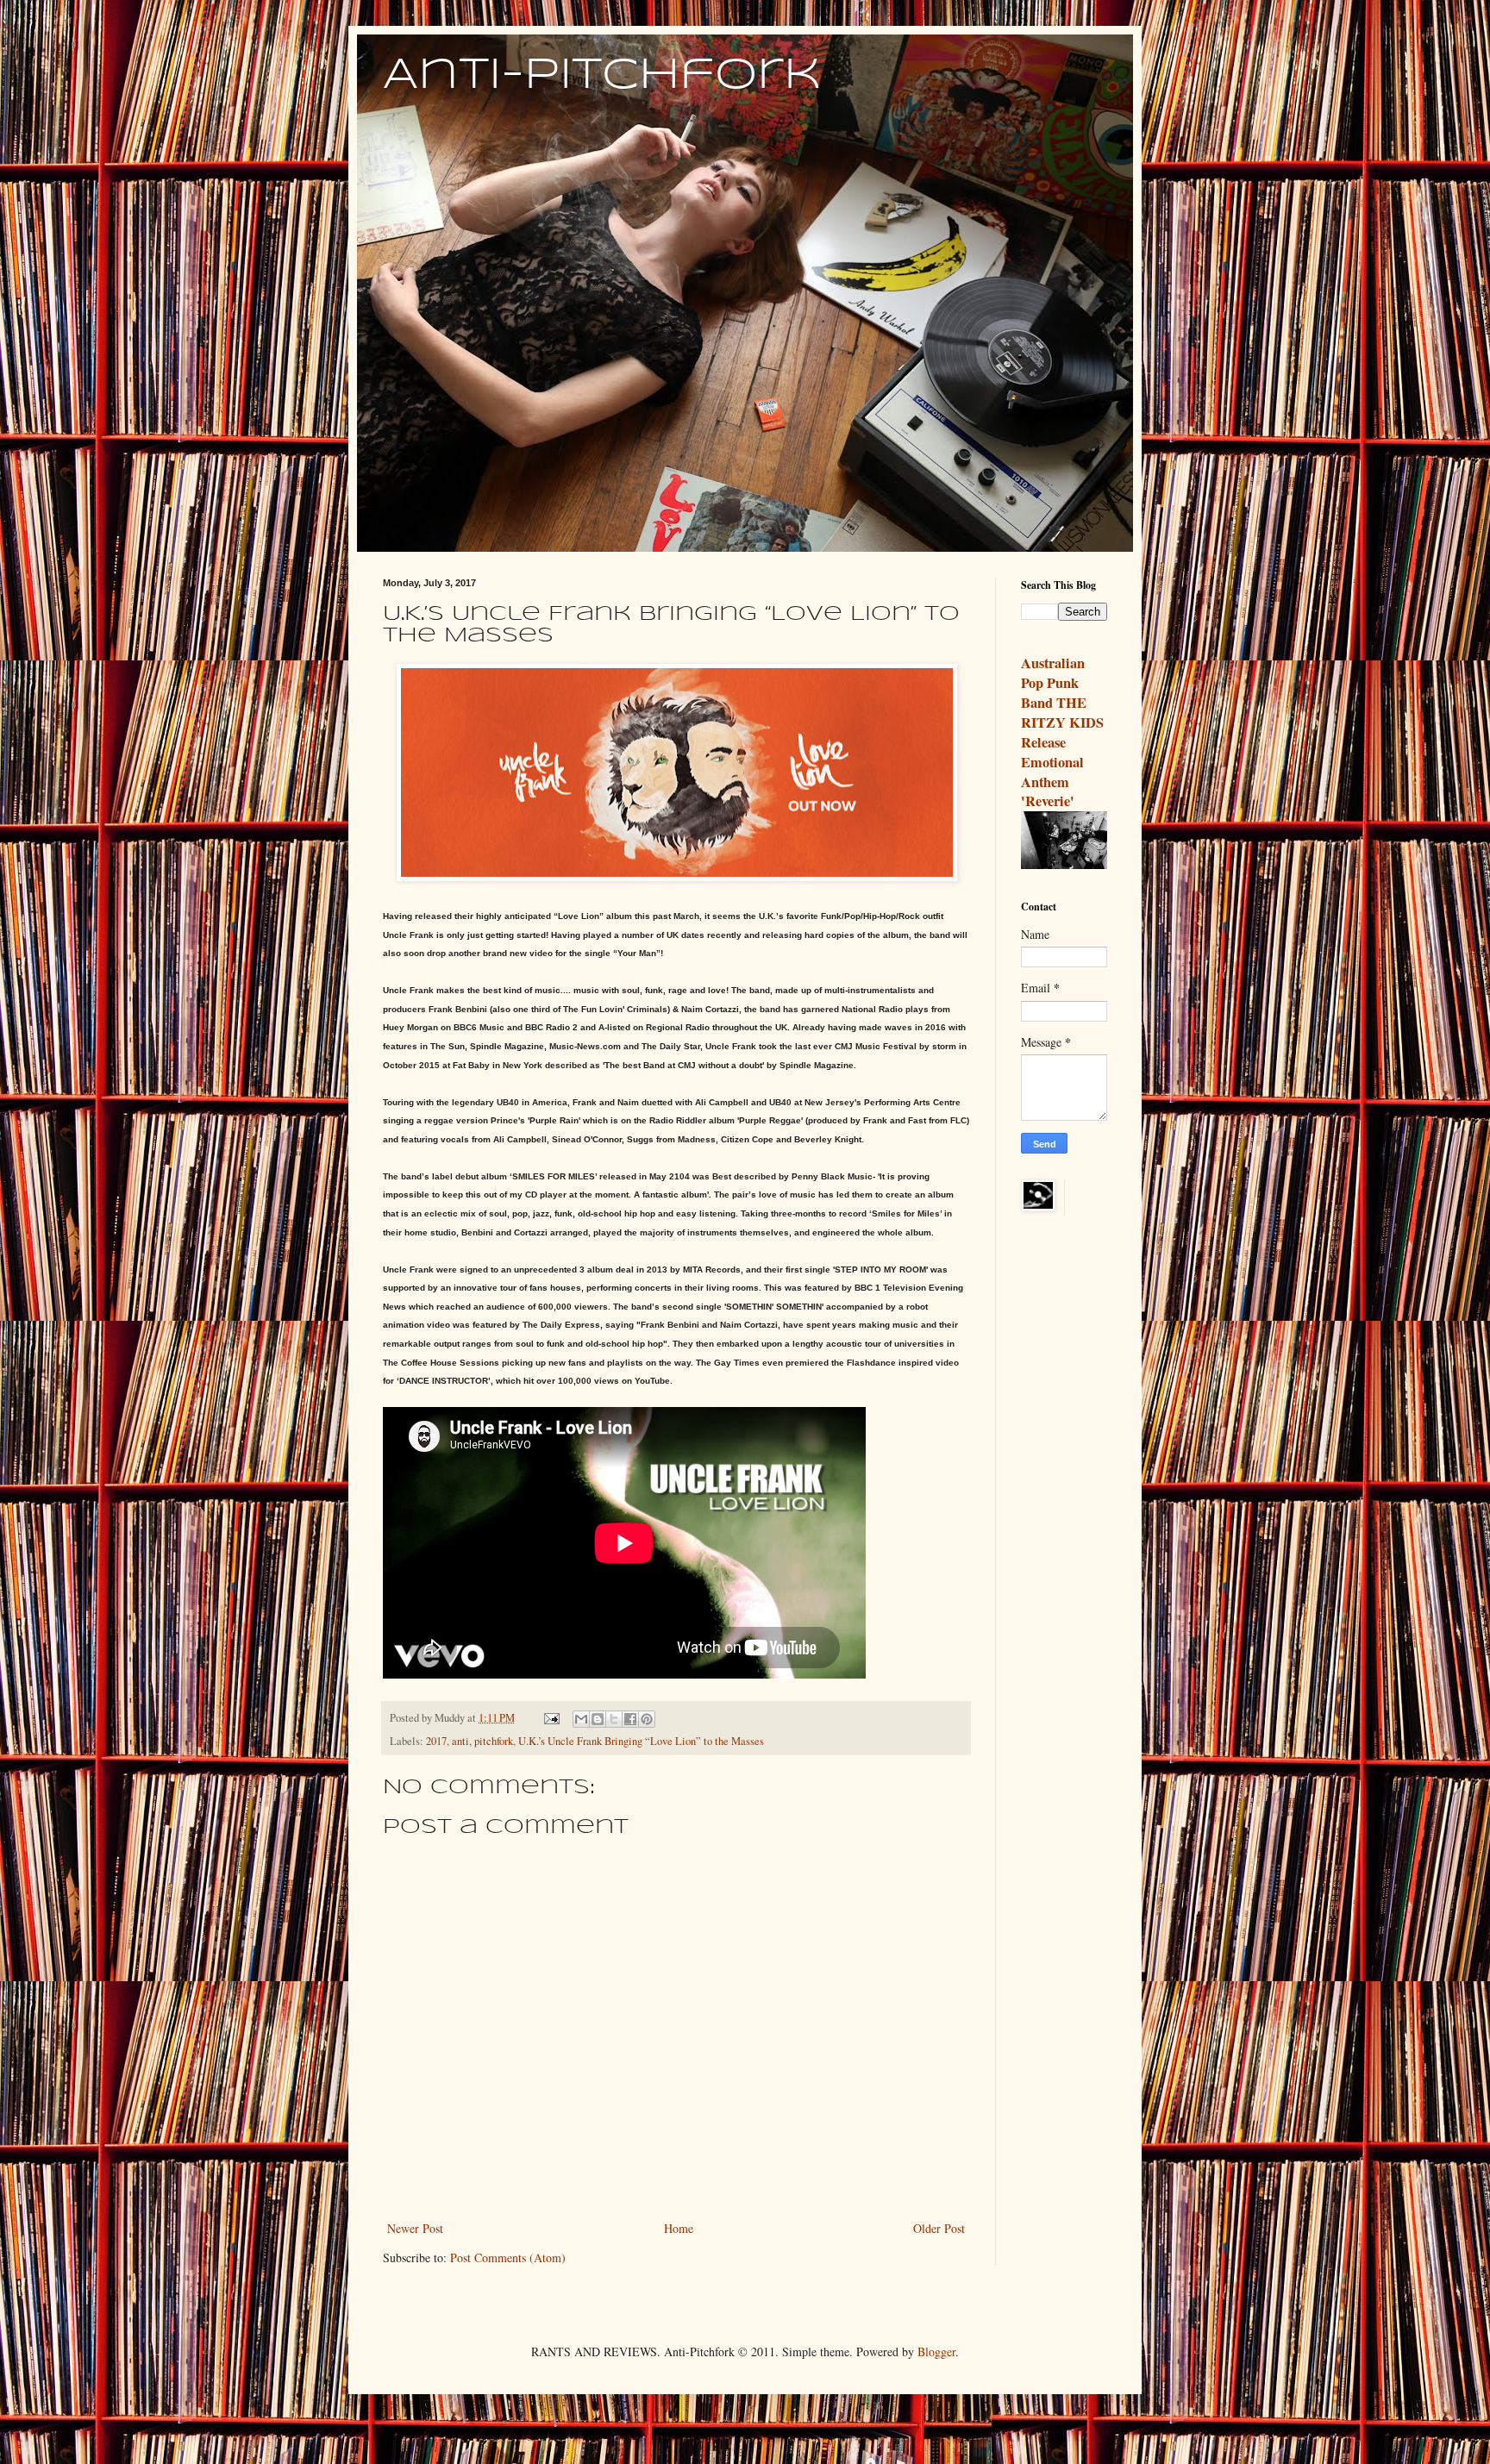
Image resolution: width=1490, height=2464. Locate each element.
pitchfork (494, 1741)
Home (679, 2228)
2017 (436, 1741)
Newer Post (415, 2228)
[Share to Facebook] (630, 1719)
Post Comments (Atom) (508, 2258)
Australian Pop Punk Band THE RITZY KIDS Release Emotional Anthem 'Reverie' (1062, 732)
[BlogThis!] (598, 1719)
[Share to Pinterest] (647, 1719)
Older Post (939, 2228)
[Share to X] (614, 1719)
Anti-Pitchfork (602, 76)
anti (460, 1741)
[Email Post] (551, 1718)
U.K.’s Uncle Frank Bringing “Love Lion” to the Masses (641, 1741)
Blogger (936, 2351)
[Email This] (581, 1719)
